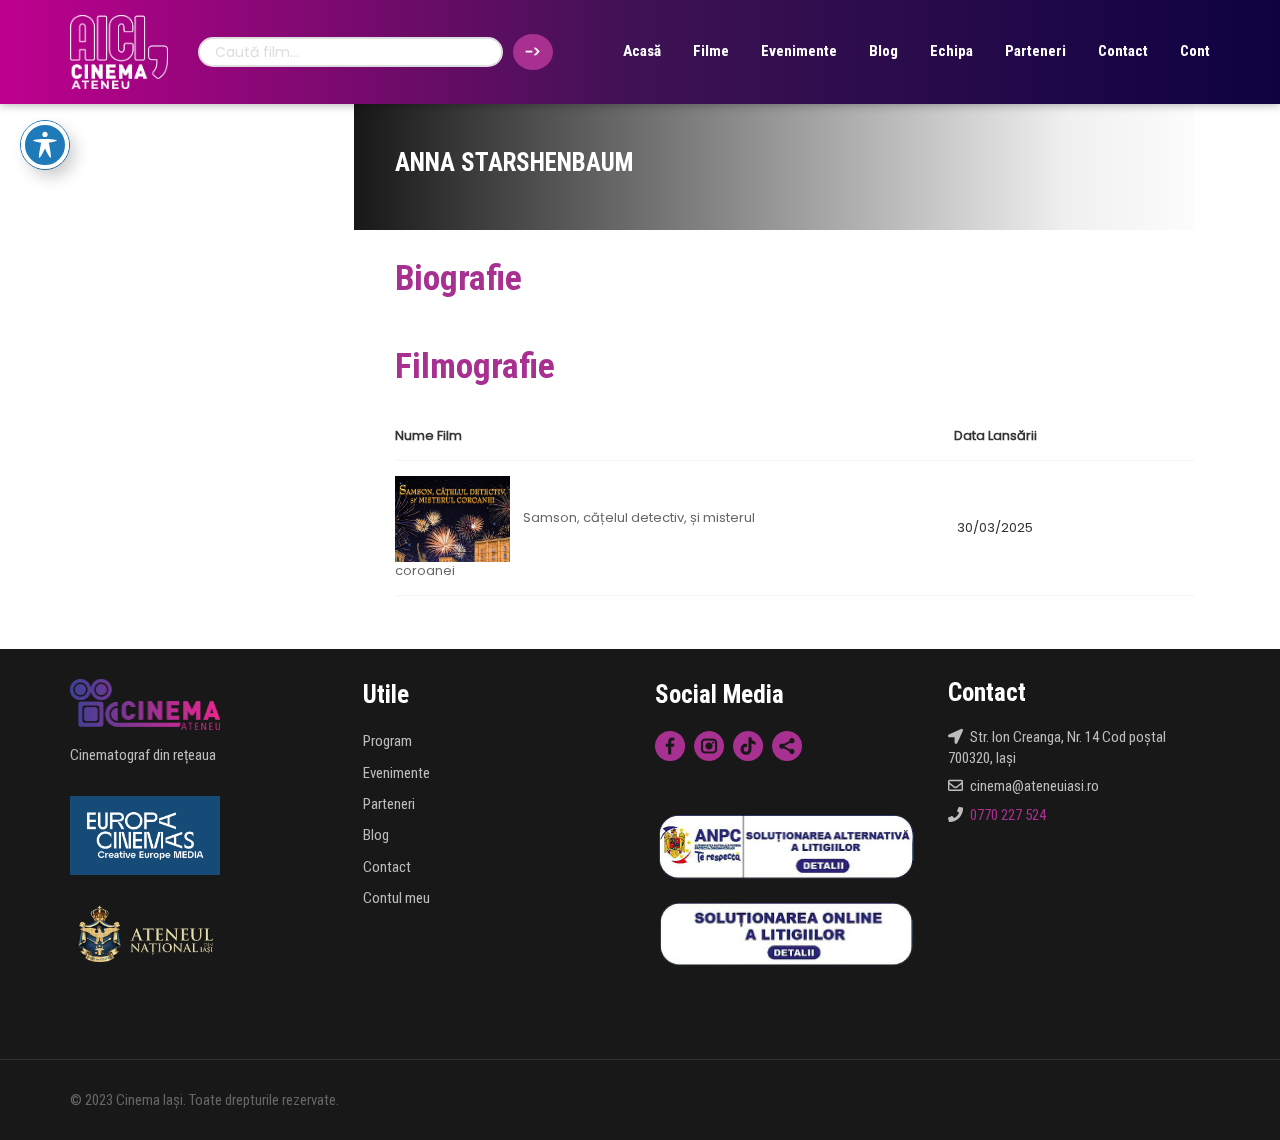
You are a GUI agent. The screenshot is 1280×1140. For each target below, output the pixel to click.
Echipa (951, 51)
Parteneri (1035, 51)
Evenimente (799, 51)
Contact (1123, 51)
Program (387, 741)
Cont (1195, 51)
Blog (883, 51)
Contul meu (396, 898)
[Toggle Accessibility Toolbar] (45, 145)
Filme (711, 51)
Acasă (642, 51)
